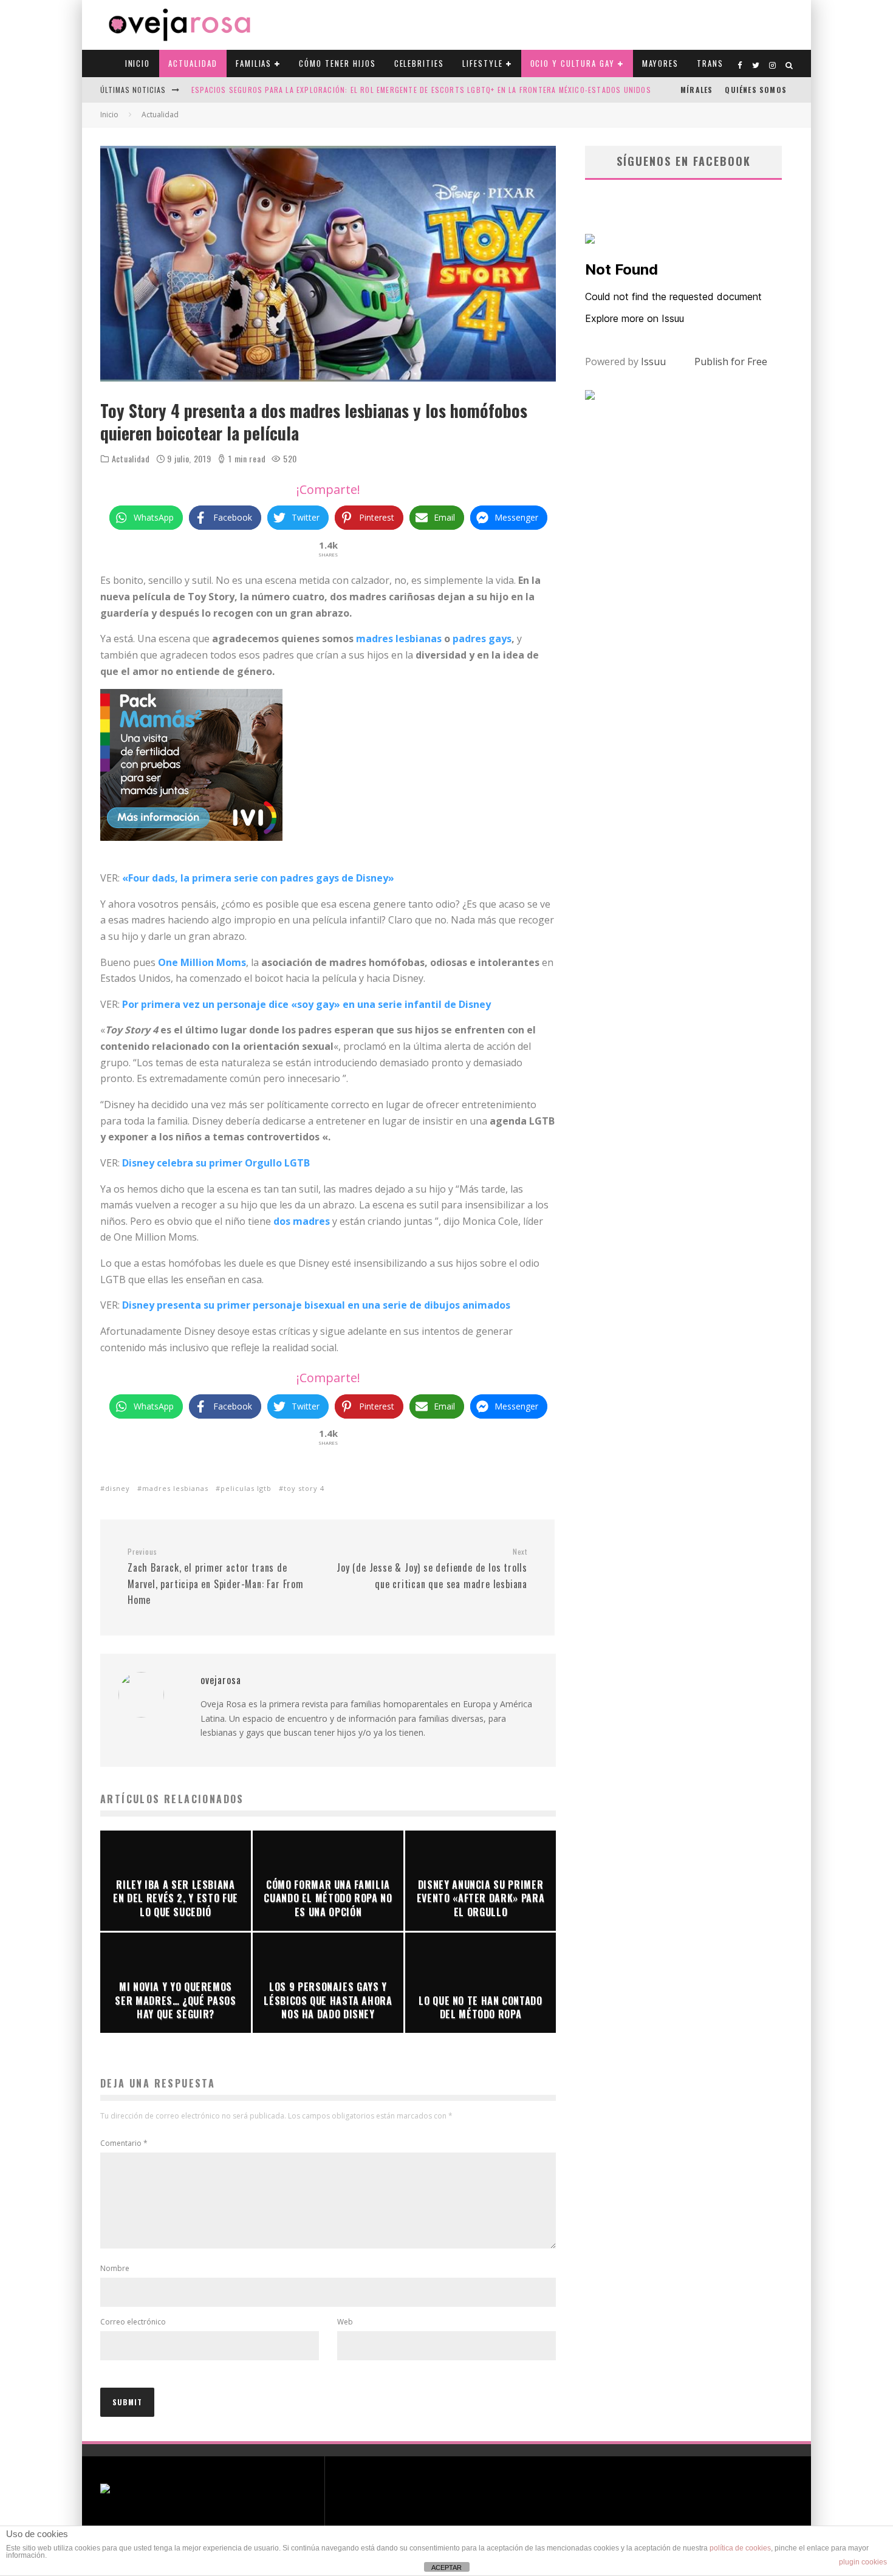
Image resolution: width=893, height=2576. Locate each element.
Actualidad (193, 63)
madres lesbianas (399, 639)
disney (118, 1488)
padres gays (482, 639)
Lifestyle (483, 63)
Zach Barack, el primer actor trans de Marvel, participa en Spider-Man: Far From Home (216, 1577)
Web (345, 2322)
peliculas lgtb (246, 1488)
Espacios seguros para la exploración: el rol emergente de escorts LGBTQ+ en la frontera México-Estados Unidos (421, 90)
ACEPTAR (446, 2567)
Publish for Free (731, 361)
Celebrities (419, 63)
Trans (710, 63)
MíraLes (696, 90)
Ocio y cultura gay (573, 63)
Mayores (661, 63)
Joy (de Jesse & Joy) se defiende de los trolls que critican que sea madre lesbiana (432, 1569)
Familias (254, 63)
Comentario (124, 2143)
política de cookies (740, 2548)
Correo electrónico (133, 2322)
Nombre (115, 2268)
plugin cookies (863, 2562)
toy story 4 (304, 1488)
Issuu (653, 361)
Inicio (138, 63)
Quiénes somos (756, 90)
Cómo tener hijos (337, 63)
